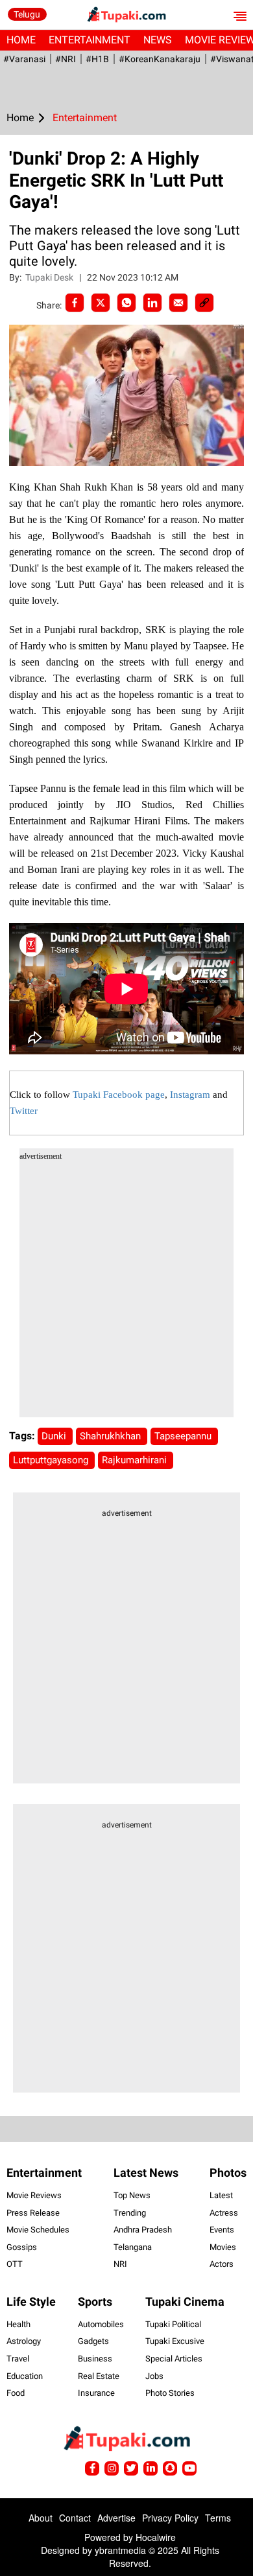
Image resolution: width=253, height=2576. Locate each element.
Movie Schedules (38, 2230)
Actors (222, 2264)
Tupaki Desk (50, 277)
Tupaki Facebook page (119, 1095)
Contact (75, 2518)
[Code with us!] (170, 2468)
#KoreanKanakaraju (160, 59)
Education (25, 2376)
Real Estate (99, 2376)
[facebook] (75, 303)
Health (18, 2324)
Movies (223, 2247)
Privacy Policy (170, 2518)
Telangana (133, 2247)
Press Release (33, 2213)
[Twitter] (101, 303)
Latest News (146, 2173)
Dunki (55, 1436)
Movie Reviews (34, 2195)
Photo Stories (170, 2393)
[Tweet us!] (112, 2468)
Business (95, 2359)
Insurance (96, 2393)
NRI (120, 2264)
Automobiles (101, 2324)
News (158, 40)
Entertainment (90, 40)
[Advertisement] (126, 1291)
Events (222, 2230)
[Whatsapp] (126, 303)
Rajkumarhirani (136, 1460)
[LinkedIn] (152, 303)
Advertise (116, 2518)
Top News (132, 2195)
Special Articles (174, 2359)
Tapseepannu (184, 1436)
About (41, 2518)
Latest (221, 2195)
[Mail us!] (189, 2468)
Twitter (24, 1111)
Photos (228, 2173)
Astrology (24, 2341)
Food (16, 2393)
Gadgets (93, 2341)
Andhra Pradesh (143, 2230)
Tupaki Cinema (185, 2302)
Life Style (31, 2302)
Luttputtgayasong (52, 1460)
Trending (130, 2213)
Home (21, 40)
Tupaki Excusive (175, 2341)
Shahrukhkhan (112, 1436)
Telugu (27, 14)
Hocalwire (156, 2537)
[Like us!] (92, 2468)
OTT (15, 2264)
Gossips (22, 2247)
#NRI (66, 59)
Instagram (190, 1095)
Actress (224, 2213)
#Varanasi (24, 59)
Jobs (154, 2376)
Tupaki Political (173, 2324)
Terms (218, 2518)
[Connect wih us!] (151, 2468)
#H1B (97, 59)
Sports (95, 2302)
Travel (18, 2359)
